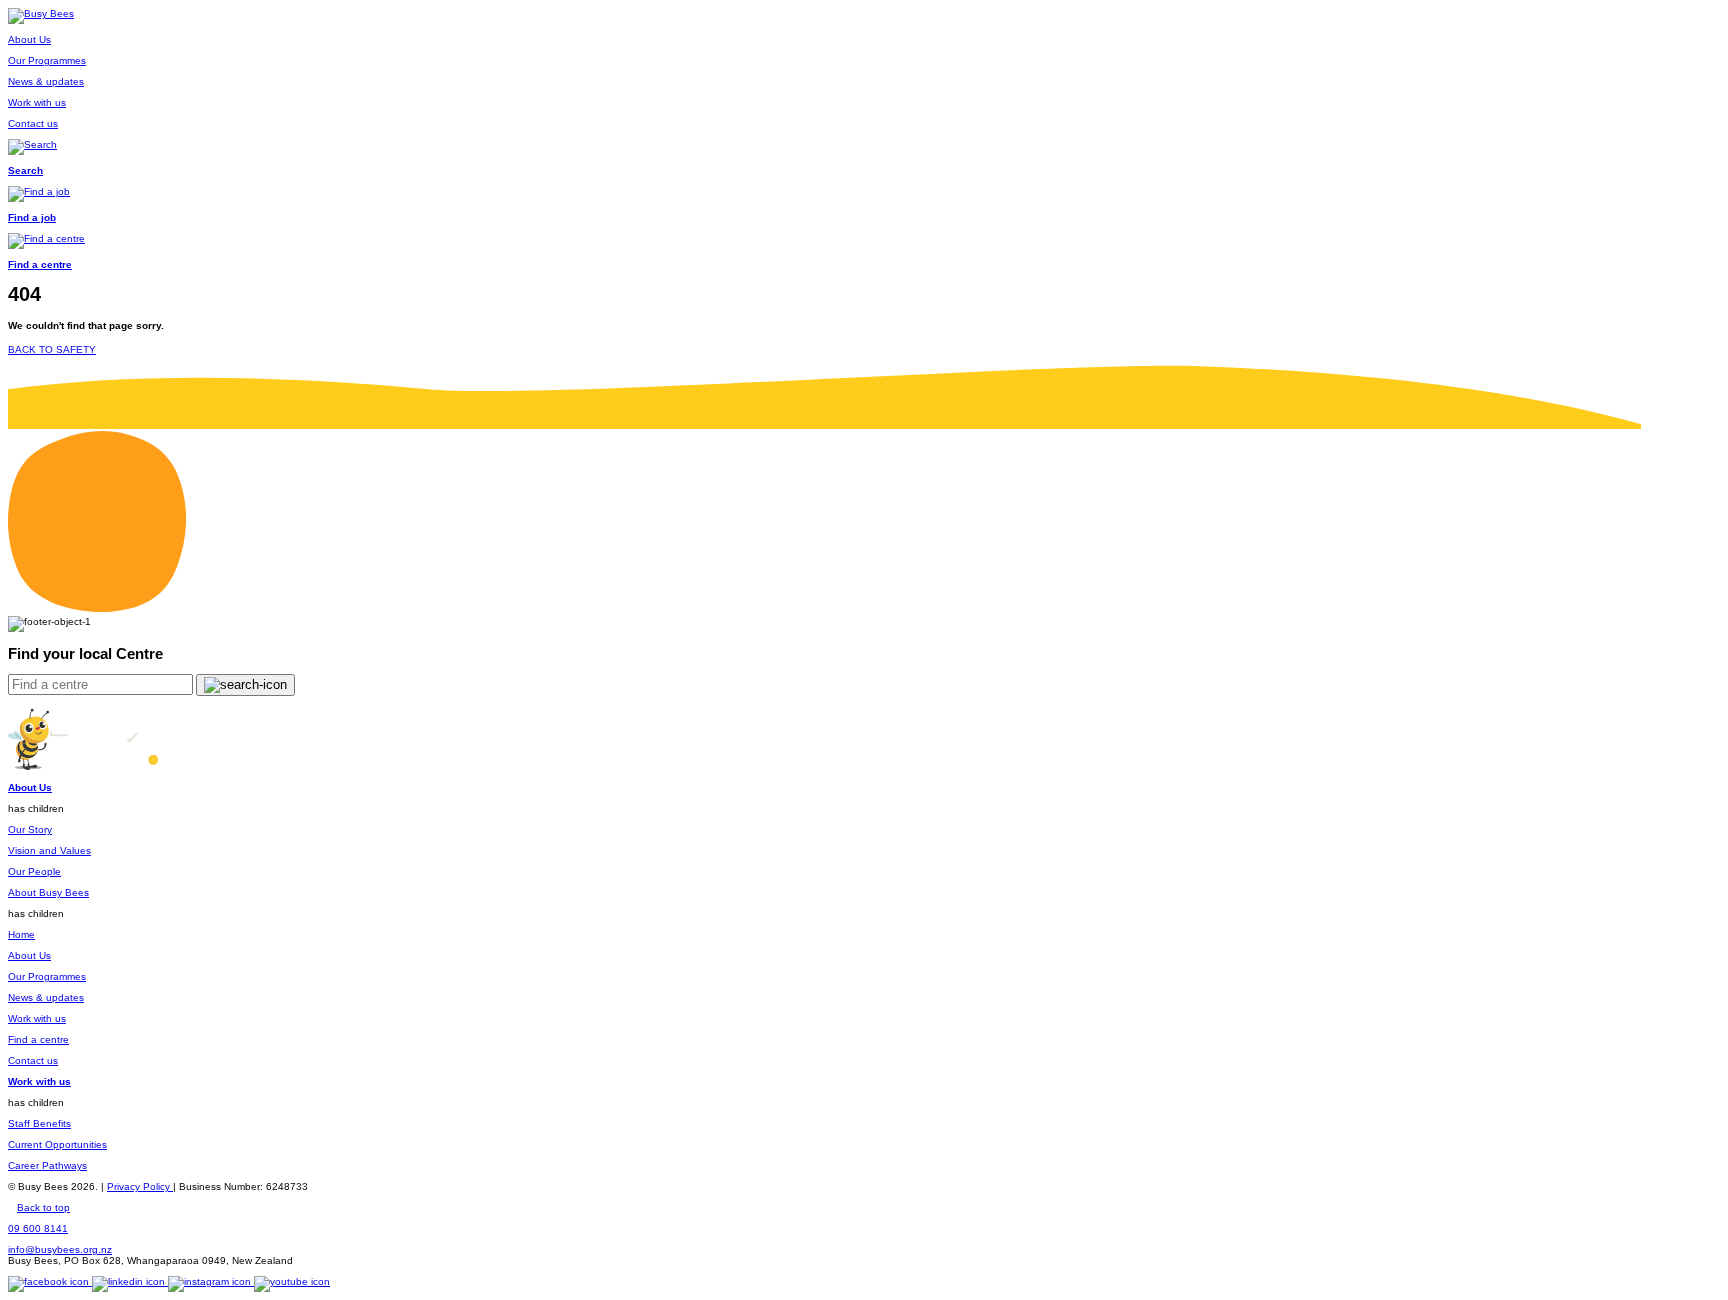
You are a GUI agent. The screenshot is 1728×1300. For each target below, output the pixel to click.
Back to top (43, 1207)
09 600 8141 (38, 1228)
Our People (34, 871)
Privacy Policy (140, 1186)
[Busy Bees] (41, 13)
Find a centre (38, 1039)
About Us (29, 955)
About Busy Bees (48, 892)
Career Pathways (47, 1165)
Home (21, 934)
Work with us (37, 1018)
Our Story (30, 829)
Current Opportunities (57, 1144)
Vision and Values (49, 850)
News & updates (46, 997)
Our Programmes (47, 976)
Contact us (33, 1060)
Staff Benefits (39, 1123)
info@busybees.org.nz (60, 1249)
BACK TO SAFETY (52, 349)
